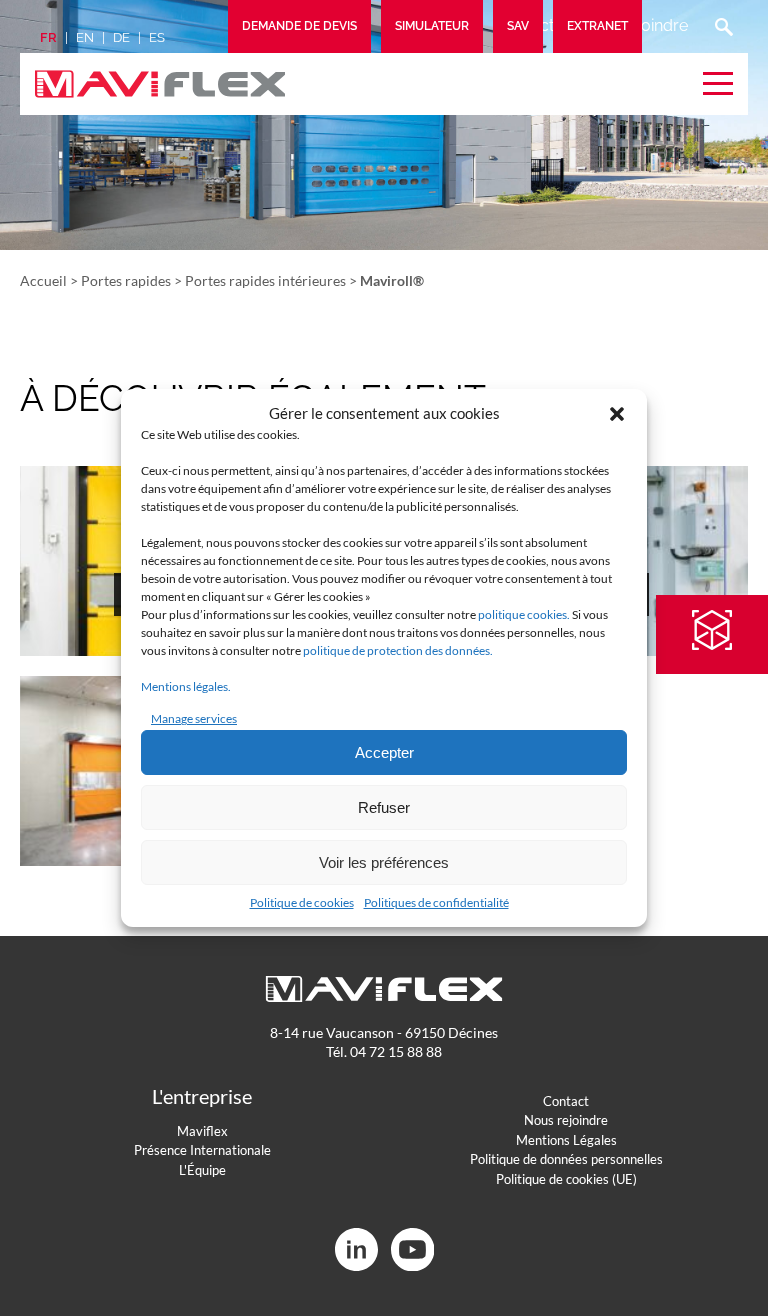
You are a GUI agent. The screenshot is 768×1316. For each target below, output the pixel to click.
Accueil (43, 280)
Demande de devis (299, 26)
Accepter (384, 752)
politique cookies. (524, 614)
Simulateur (432, 26)
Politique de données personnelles (566, 1159)
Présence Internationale (202, 1150)
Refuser (384, 807)
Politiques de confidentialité (436, 902)
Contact (566, 1101)
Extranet (597, 26)
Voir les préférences (384, 862)
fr (48, 37)
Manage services (194, 718)
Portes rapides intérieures (265, 280)
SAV (518, 26)
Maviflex (202, 1131)
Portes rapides (126, 280)
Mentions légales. (186, 686)
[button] (617, 414)
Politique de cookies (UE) (566, 1179)
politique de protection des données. (398, 650)
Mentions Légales (566, 1140)
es (157, 37)
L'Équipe (202, 1170)
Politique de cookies (302, 902)
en (85, 37)
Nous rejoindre (566, 1120)
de (121, 37)
